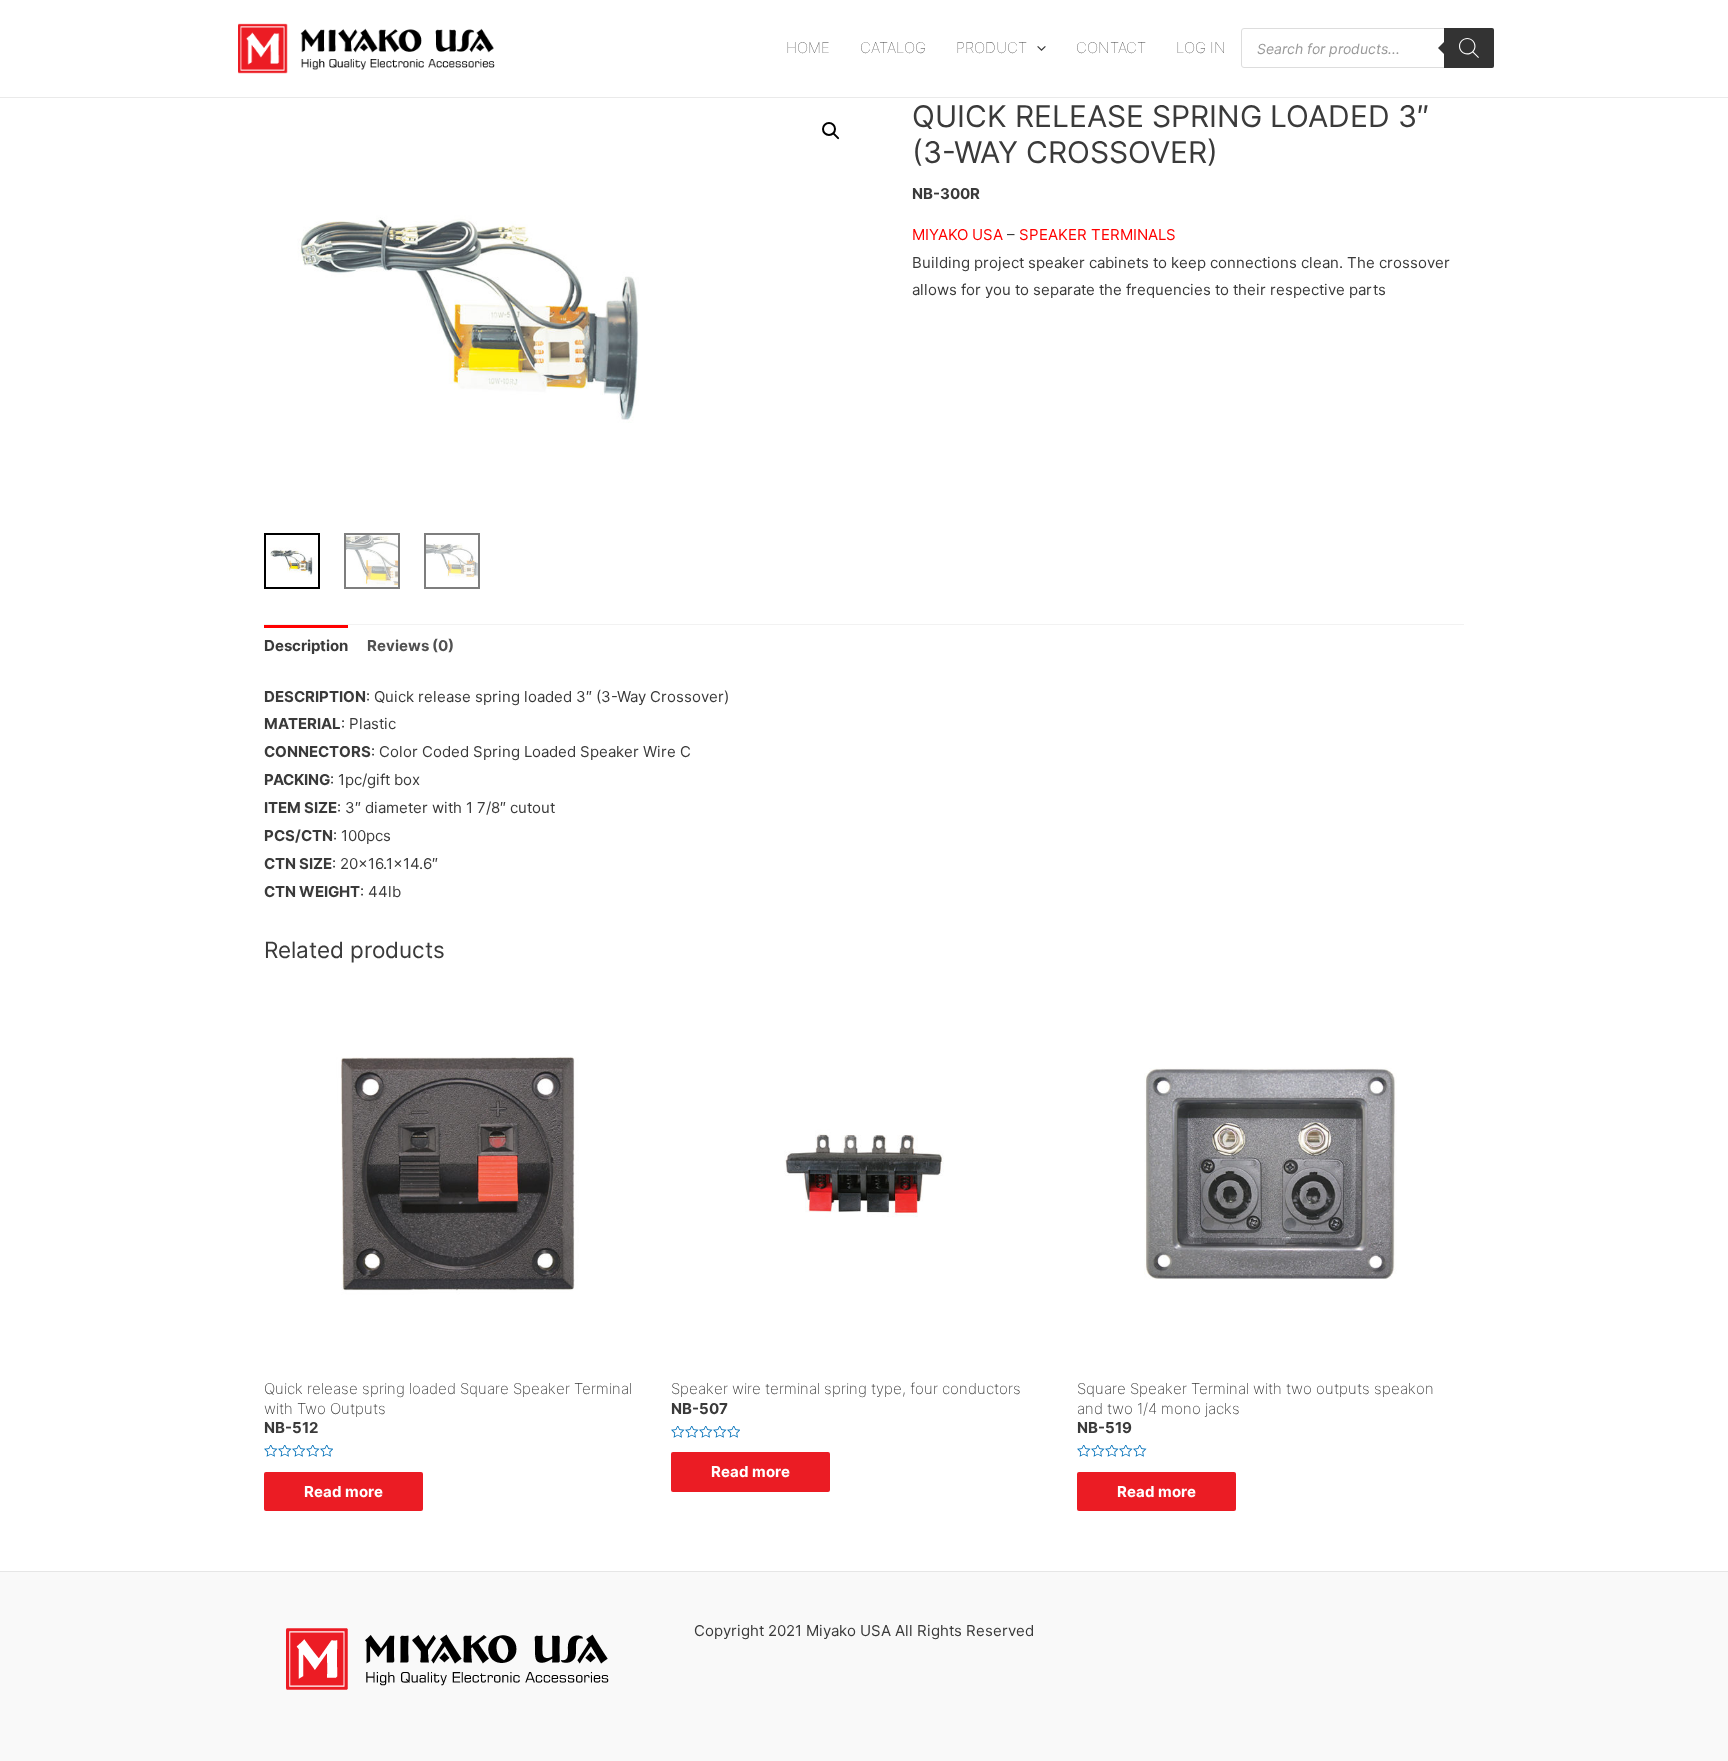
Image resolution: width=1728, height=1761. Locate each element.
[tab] (306, 646)
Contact (1111, 47)
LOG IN (1201, 47)
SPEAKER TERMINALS (1097, 234)
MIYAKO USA (959, 234)
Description (306, 645)
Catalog (893, 47)
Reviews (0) (410, 645)
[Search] (1469, 48)
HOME (808, 47)
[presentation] (1036, 47)
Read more (343, 1491)
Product (991, 47)
